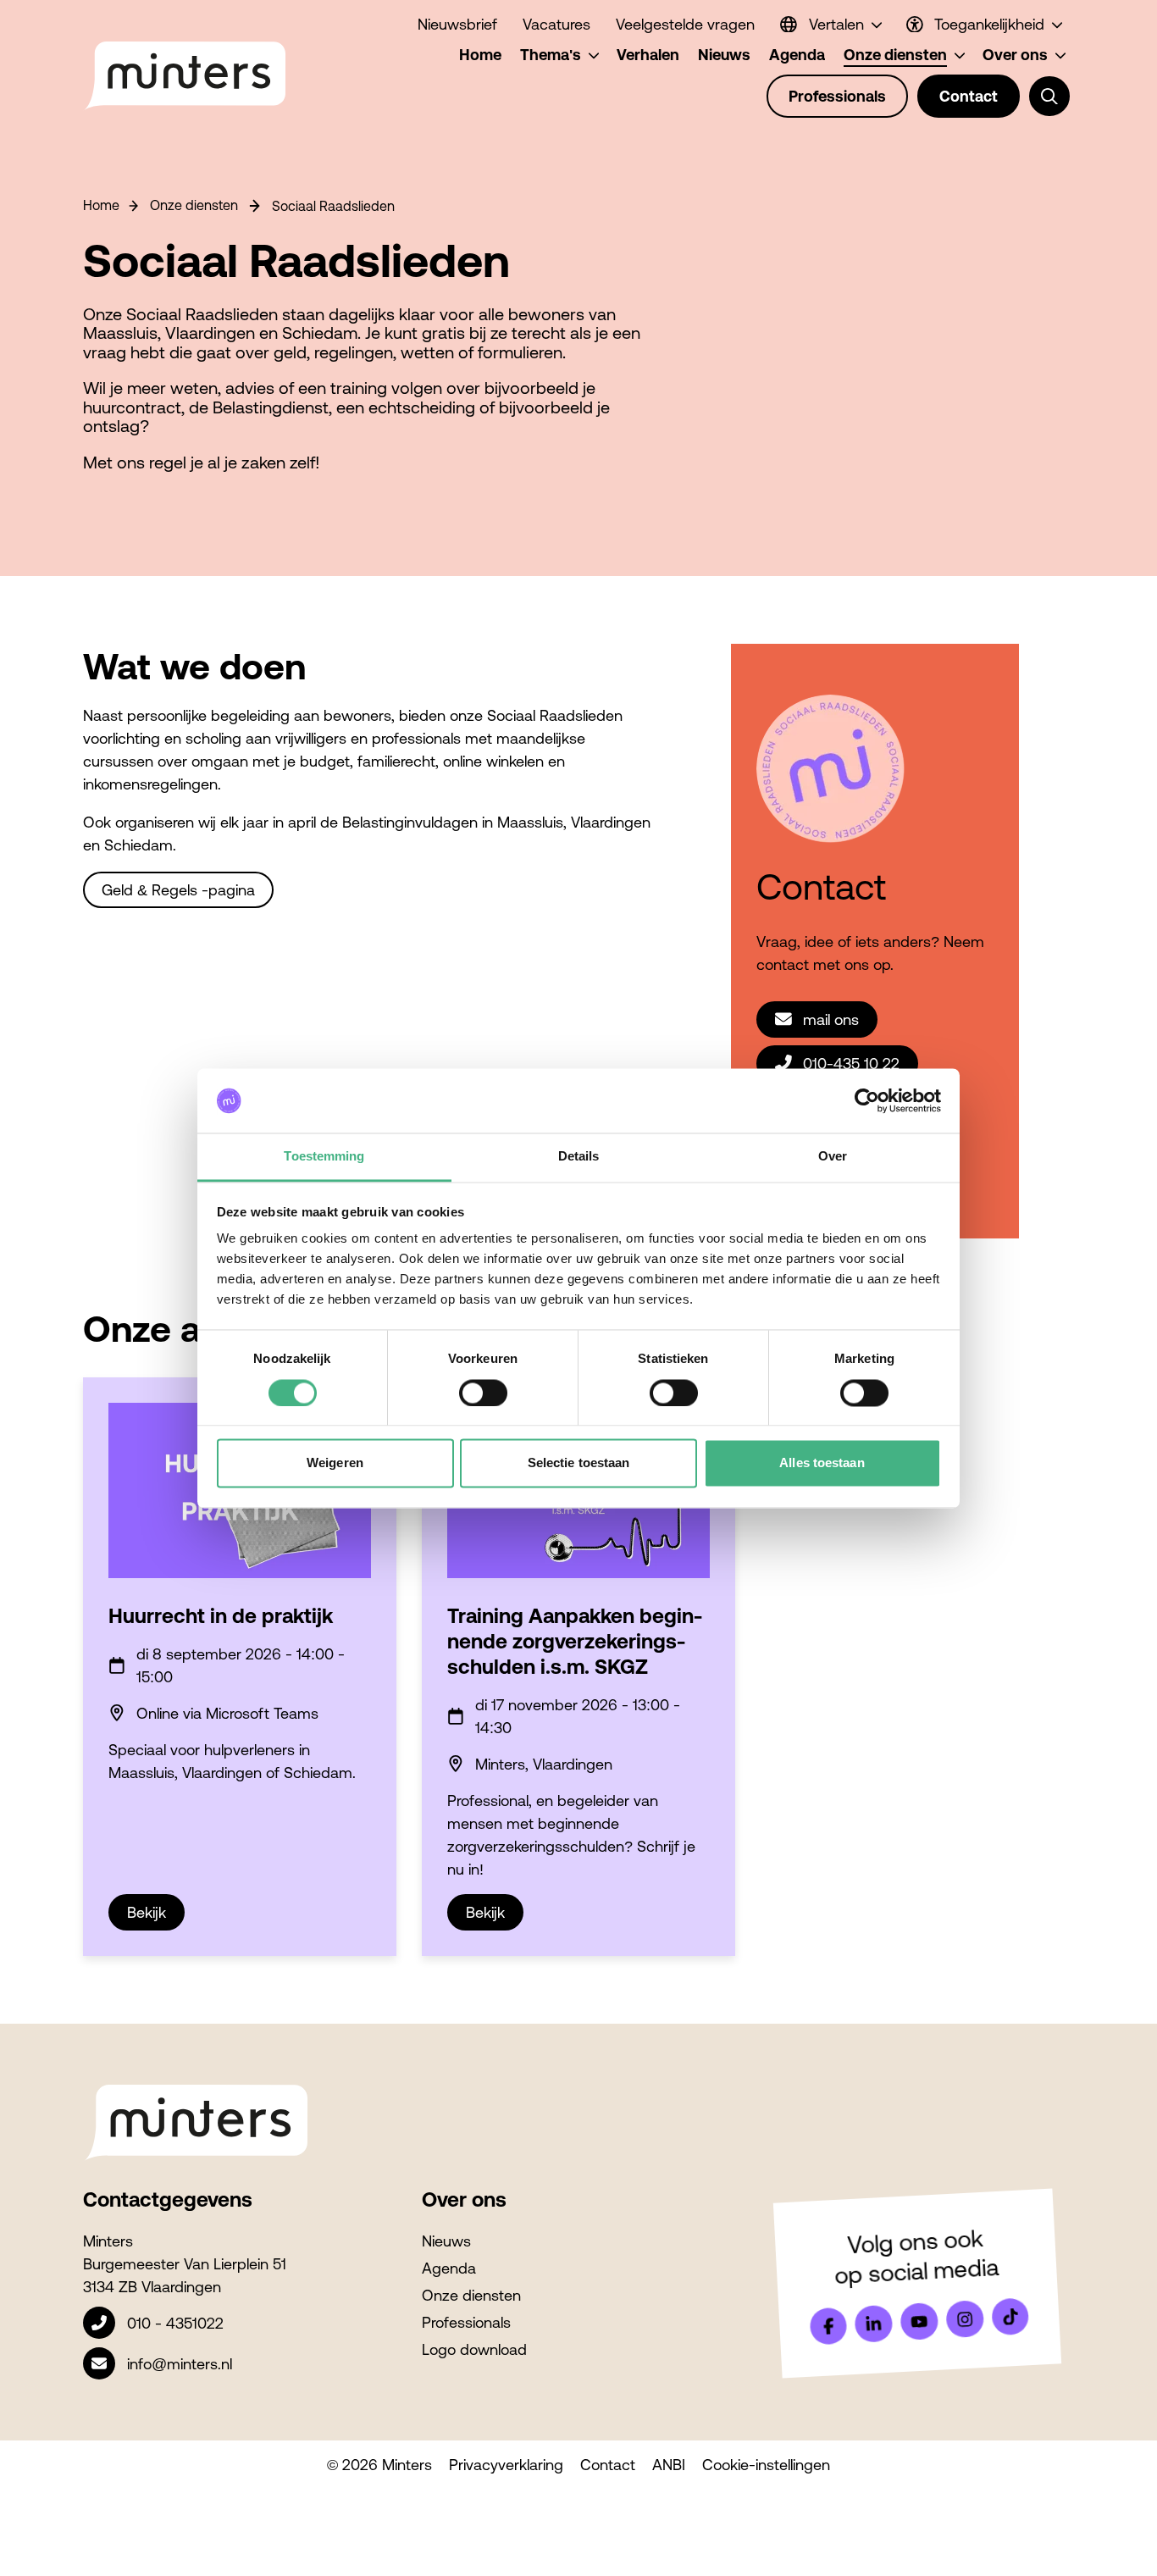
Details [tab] (579, 1157)
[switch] (483, 1393)
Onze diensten (194, 205)
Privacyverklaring (506, 2465)
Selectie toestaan (579, 1463)
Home (101, 205)
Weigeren (335, 1463)
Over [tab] (833, 1157)
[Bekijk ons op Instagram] (965, 2319)
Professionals (466, 2322)
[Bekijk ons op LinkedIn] (874, 2324)
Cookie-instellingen (766, 2465)
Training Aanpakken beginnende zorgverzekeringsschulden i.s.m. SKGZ (575, 1641)
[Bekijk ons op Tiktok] (1010, 2317)
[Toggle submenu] (1049, 97)
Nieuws (446, 2241)
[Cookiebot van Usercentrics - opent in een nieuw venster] (867, 1100)
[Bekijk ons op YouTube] (919, 2321)
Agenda (449, 2268)
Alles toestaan (822, 1463)
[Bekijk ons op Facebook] (828, 2326)
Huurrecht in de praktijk (221, 1616)
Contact (608, 2465)
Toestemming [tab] (324, 1157)
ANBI (669, 2465)
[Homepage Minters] (184, 76)
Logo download (474, 2349)
